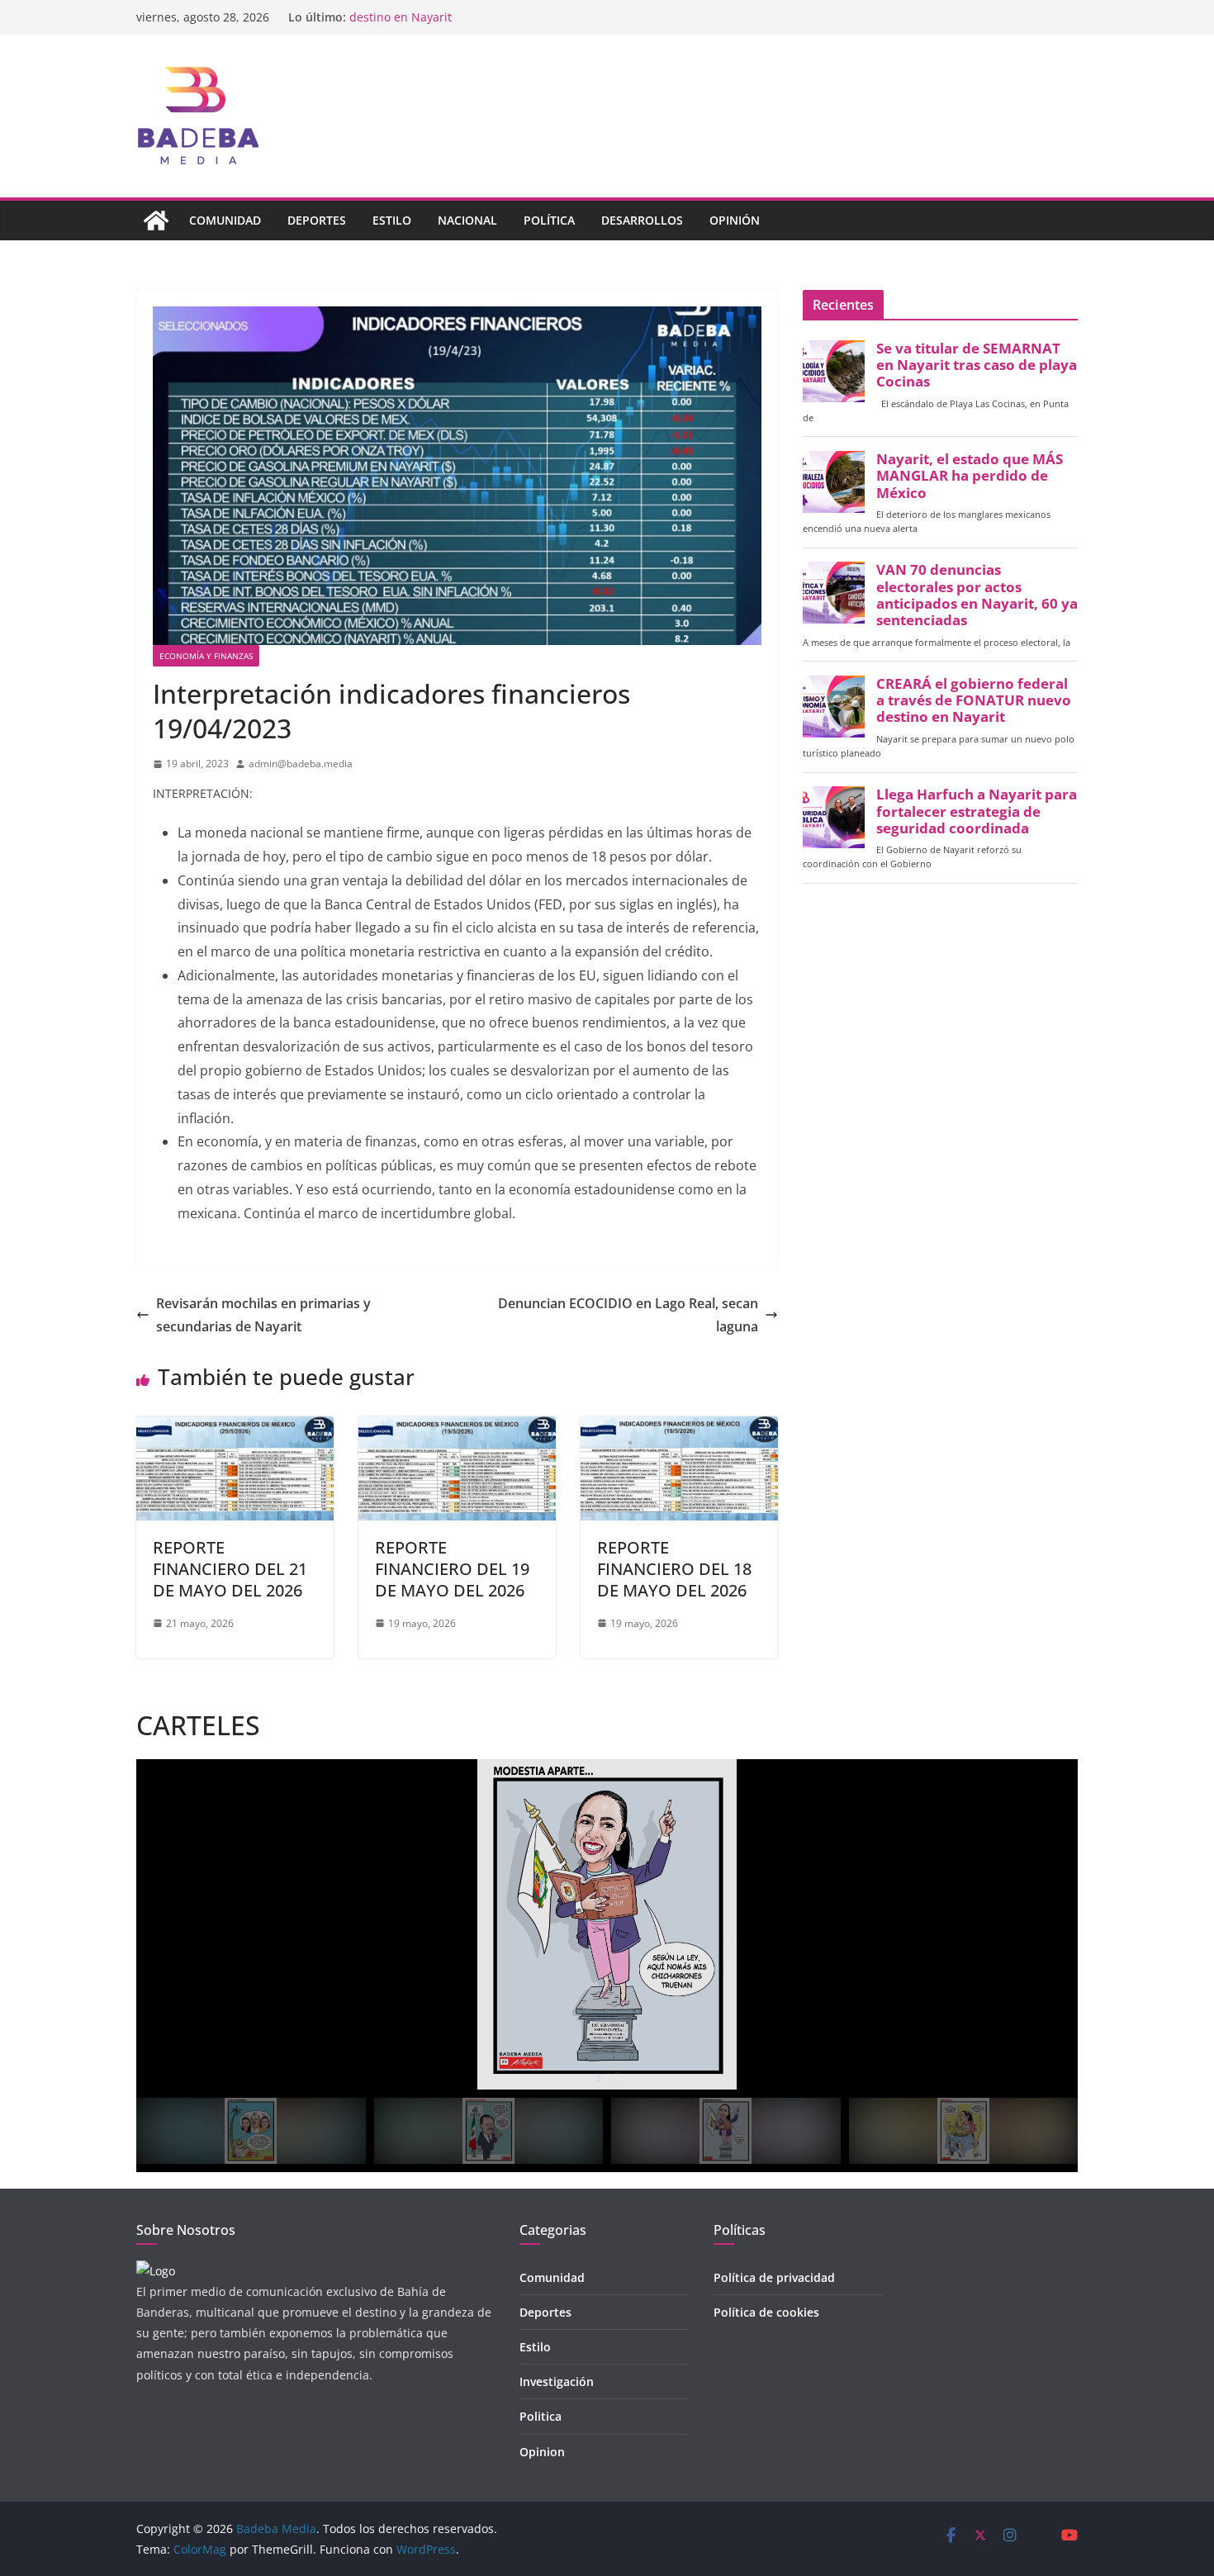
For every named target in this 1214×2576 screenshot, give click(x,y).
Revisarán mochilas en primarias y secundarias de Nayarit (263, 1315)
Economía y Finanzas (206, 656)
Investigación (557, 2381)
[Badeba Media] (156, 221)
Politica (541, 2416)
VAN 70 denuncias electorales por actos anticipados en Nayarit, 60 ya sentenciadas (977, 595)
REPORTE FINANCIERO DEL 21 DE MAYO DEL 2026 (230, 1569)
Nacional (467, 220)
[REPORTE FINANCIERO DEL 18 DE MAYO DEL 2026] (679, 1428)
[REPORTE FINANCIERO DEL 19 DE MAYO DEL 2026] (457, 1428)
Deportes (317, 220)
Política (549, 220)
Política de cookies (766, 2312)
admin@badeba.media (301, 764)
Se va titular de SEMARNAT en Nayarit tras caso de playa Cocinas (977, 365)
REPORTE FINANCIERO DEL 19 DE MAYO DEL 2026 (452, 1569)
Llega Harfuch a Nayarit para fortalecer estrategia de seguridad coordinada (977, 811)
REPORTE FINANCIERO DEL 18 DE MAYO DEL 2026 (674, 1569)
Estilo (392, 220)
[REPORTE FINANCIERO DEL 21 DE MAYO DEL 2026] (235, 1428)
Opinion (542, 2452)
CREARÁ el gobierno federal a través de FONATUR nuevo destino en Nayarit (974, 700)
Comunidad (225, 220)
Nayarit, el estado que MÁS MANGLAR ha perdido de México (970, 476)
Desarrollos (642, 220)
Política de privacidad (774, 2277)
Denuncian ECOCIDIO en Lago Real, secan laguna (628, 1315)
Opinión (735, 220)
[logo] (156, 2271)
